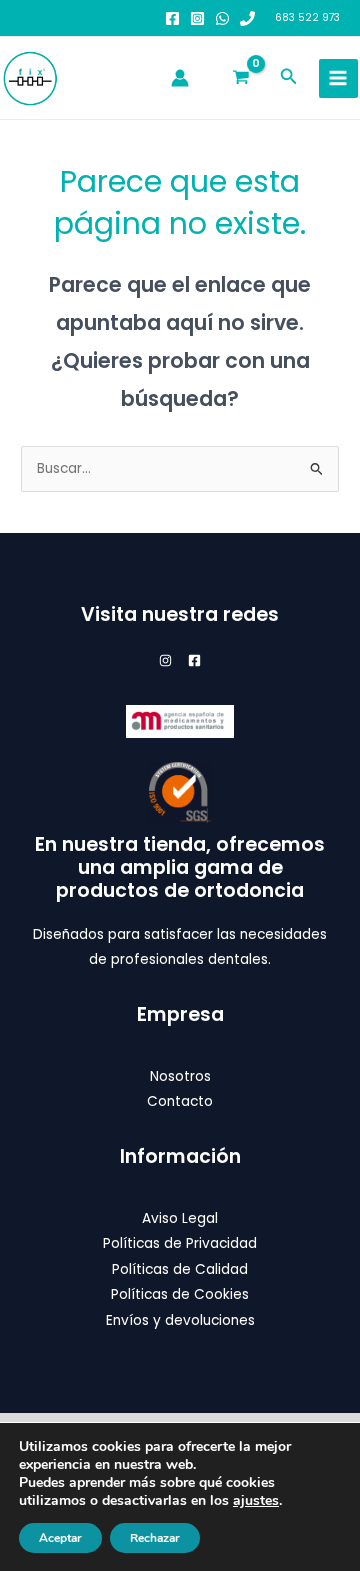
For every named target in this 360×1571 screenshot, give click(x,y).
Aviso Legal (180, 1218)
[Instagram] (197, 18)
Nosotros (180, 1076)
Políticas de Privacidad (180, 1243)
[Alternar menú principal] (338, 78)
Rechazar (155, 1538)
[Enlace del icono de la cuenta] (180, 78)
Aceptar (60, 1538)
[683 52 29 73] (247, 18)
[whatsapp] (222, 18)
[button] (289, 78)
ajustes (256, 1501)
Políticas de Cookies (180, 1294)
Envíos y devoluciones (180, 1320)
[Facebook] (172, 18)
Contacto (180, 1101)
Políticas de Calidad (180, 1269)
